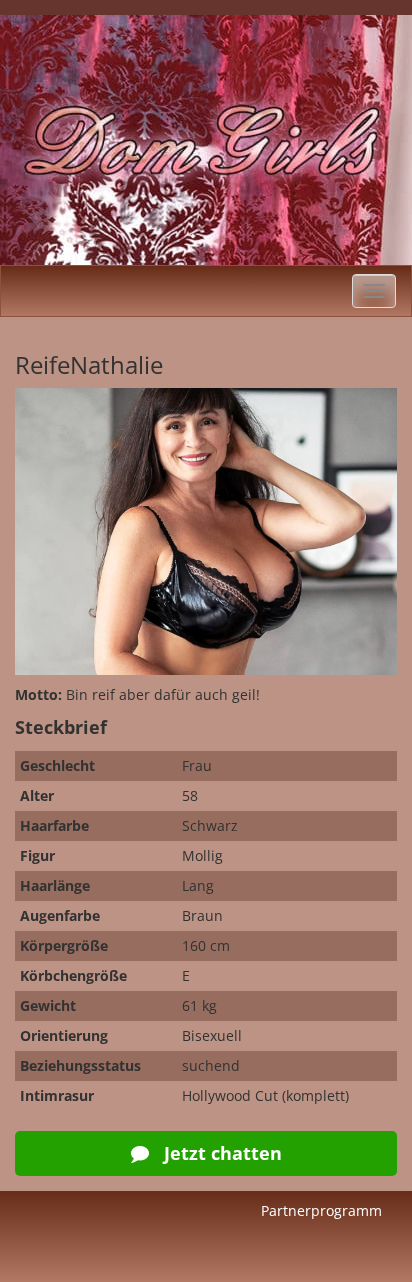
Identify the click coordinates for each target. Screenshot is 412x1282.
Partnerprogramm (321, 1210)
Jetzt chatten (220, 1153)
